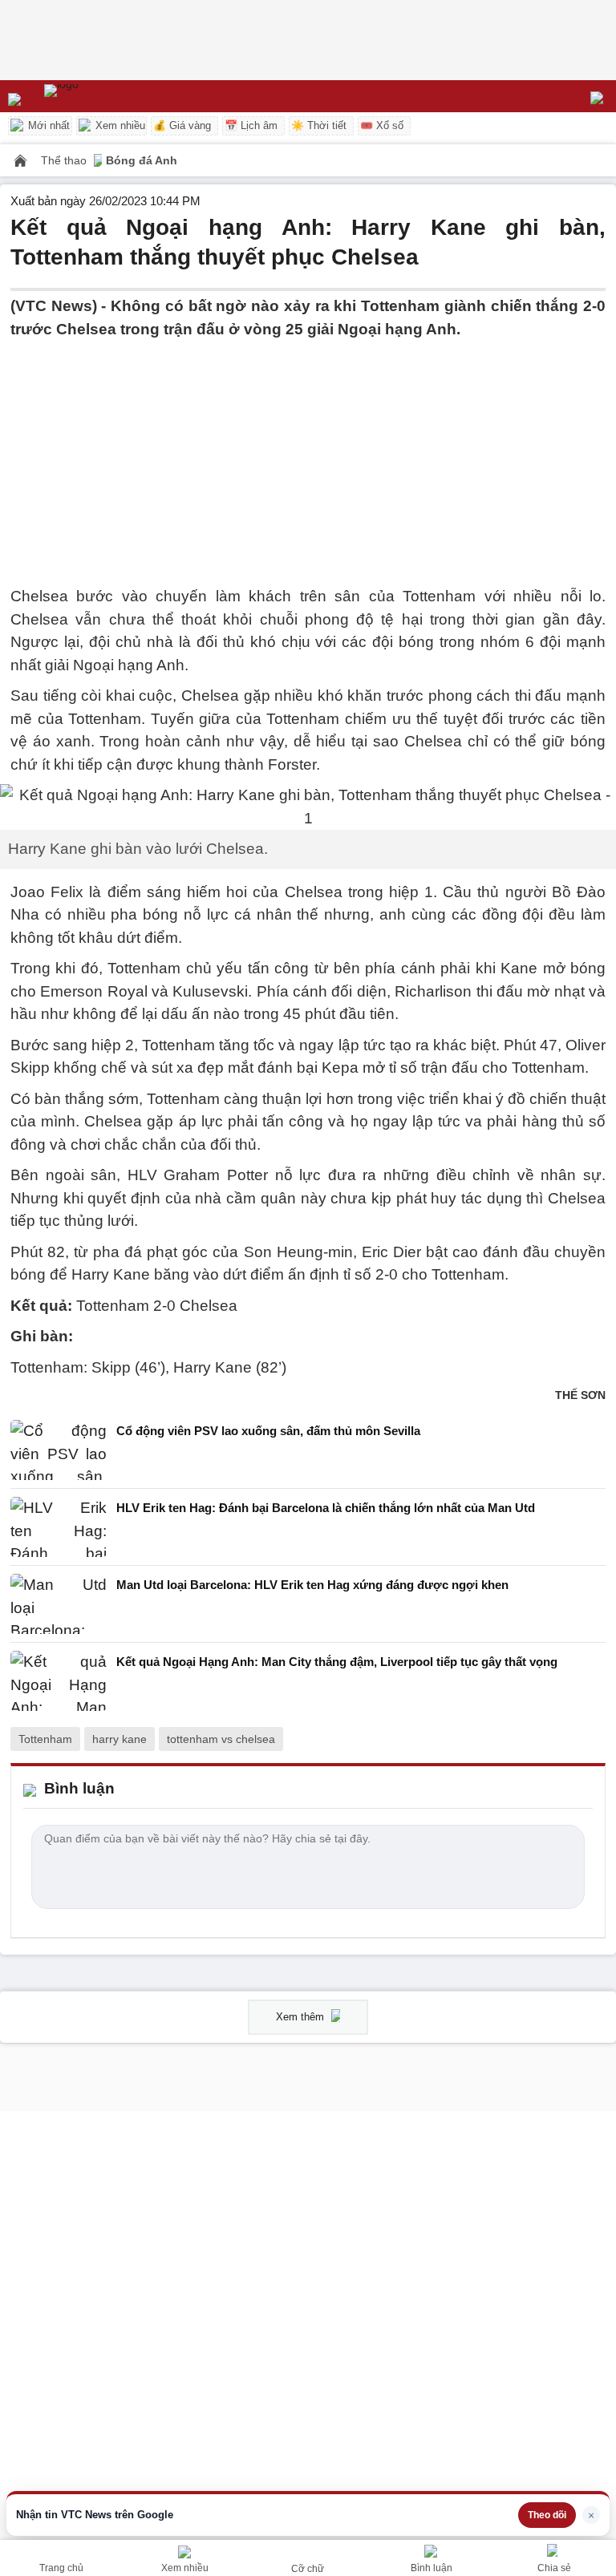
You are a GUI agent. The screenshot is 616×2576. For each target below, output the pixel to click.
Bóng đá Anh (142, 160)
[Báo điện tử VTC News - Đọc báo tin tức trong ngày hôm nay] (98, 96)
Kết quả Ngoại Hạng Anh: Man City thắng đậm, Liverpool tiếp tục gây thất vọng (337, 1662)
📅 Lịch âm (251, 125)
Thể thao (65, 160)
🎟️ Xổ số (382, 125)
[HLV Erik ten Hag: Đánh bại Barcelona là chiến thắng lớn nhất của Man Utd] (59, 1527)
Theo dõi (547, 2515)
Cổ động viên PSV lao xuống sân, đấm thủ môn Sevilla (268, 1431)
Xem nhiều (119, 125)
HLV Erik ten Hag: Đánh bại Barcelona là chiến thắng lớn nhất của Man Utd (326, 1508)
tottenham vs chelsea (221, 1739)
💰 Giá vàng (182, 125)
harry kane (120, 1739)
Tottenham (45, 1739)
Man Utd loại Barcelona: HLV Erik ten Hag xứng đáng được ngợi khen (312, 1585)
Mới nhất (47, 125)
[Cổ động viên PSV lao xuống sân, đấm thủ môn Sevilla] (59, 1450)
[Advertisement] (308, 453)
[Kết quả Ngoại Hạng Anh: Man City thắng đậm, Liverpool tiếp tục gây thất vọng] (59, 1681)
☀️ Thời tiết (319, 125)
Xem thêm (302, 2017)
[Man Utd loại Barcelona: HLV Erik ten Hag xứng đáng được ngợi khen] (59, 1604)
